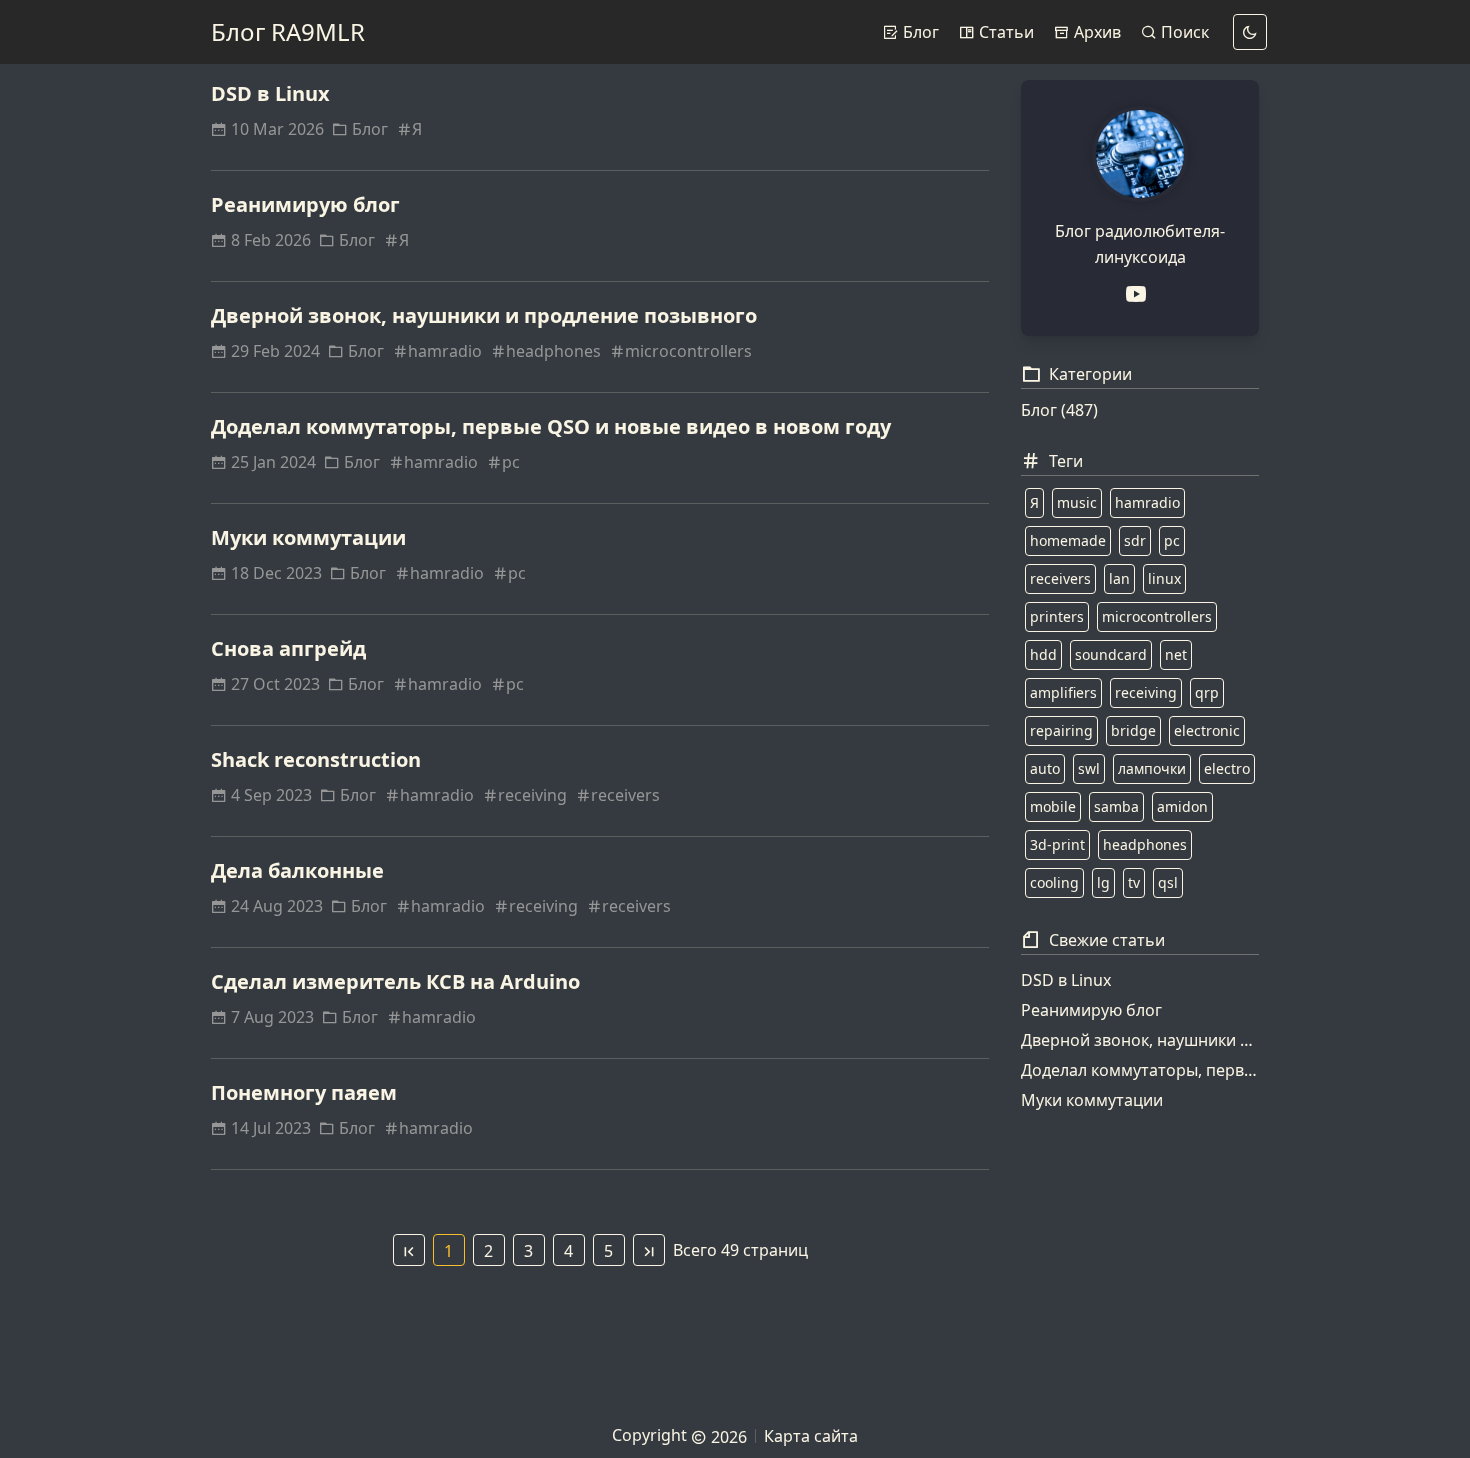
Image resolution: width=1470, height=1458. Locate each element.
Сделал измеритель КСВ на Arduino (395, 981)
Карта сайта (811, 1436)
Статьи (1004, 32)
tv (1134, 882)
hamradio (445, 351)
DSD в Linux (270, 93)
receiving (532, 795)
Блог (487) (1059, 410)
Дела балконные (297, 870)
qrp (1207, 692)
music (1077, 502)
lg (1103, 882)
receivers (625, 795)
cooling (1054, 882)
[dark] (1250, 32)
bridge (1133, 730)
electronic (1207, 730)
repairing (1061, 730)
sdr (1135, 540)
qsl (1168, 882)
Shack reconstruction (316, 759)
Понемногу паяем (304, 1092)
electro (1227, 768)
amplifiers (1063, 692)
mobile (1053, 806)
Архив (1095, 32)
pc (511, 462)
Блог (919, 32)
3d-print (1057, 844)
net (1176, 654)
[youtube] (1140, 294)
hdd (1043, 654)
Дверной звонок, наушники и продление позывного (484, 315)
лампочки (1152, 768)
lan (1119, 578)
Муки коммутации (308, 537)
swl (1089, 768)
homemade (1068, 540)
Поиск (1183, 32)
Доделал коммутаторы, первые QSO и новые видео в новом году (551, 426)
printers (1057, 616)
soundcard (1111, 654)
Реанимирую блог (305, 204)
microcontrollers (688, 351)
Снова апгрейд (288, 648)
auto (1045, 768)
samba (1116, 806)
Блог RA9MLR (288, 31)
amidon (1182, 806)
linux (1164, 578)
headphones (553, 351)
